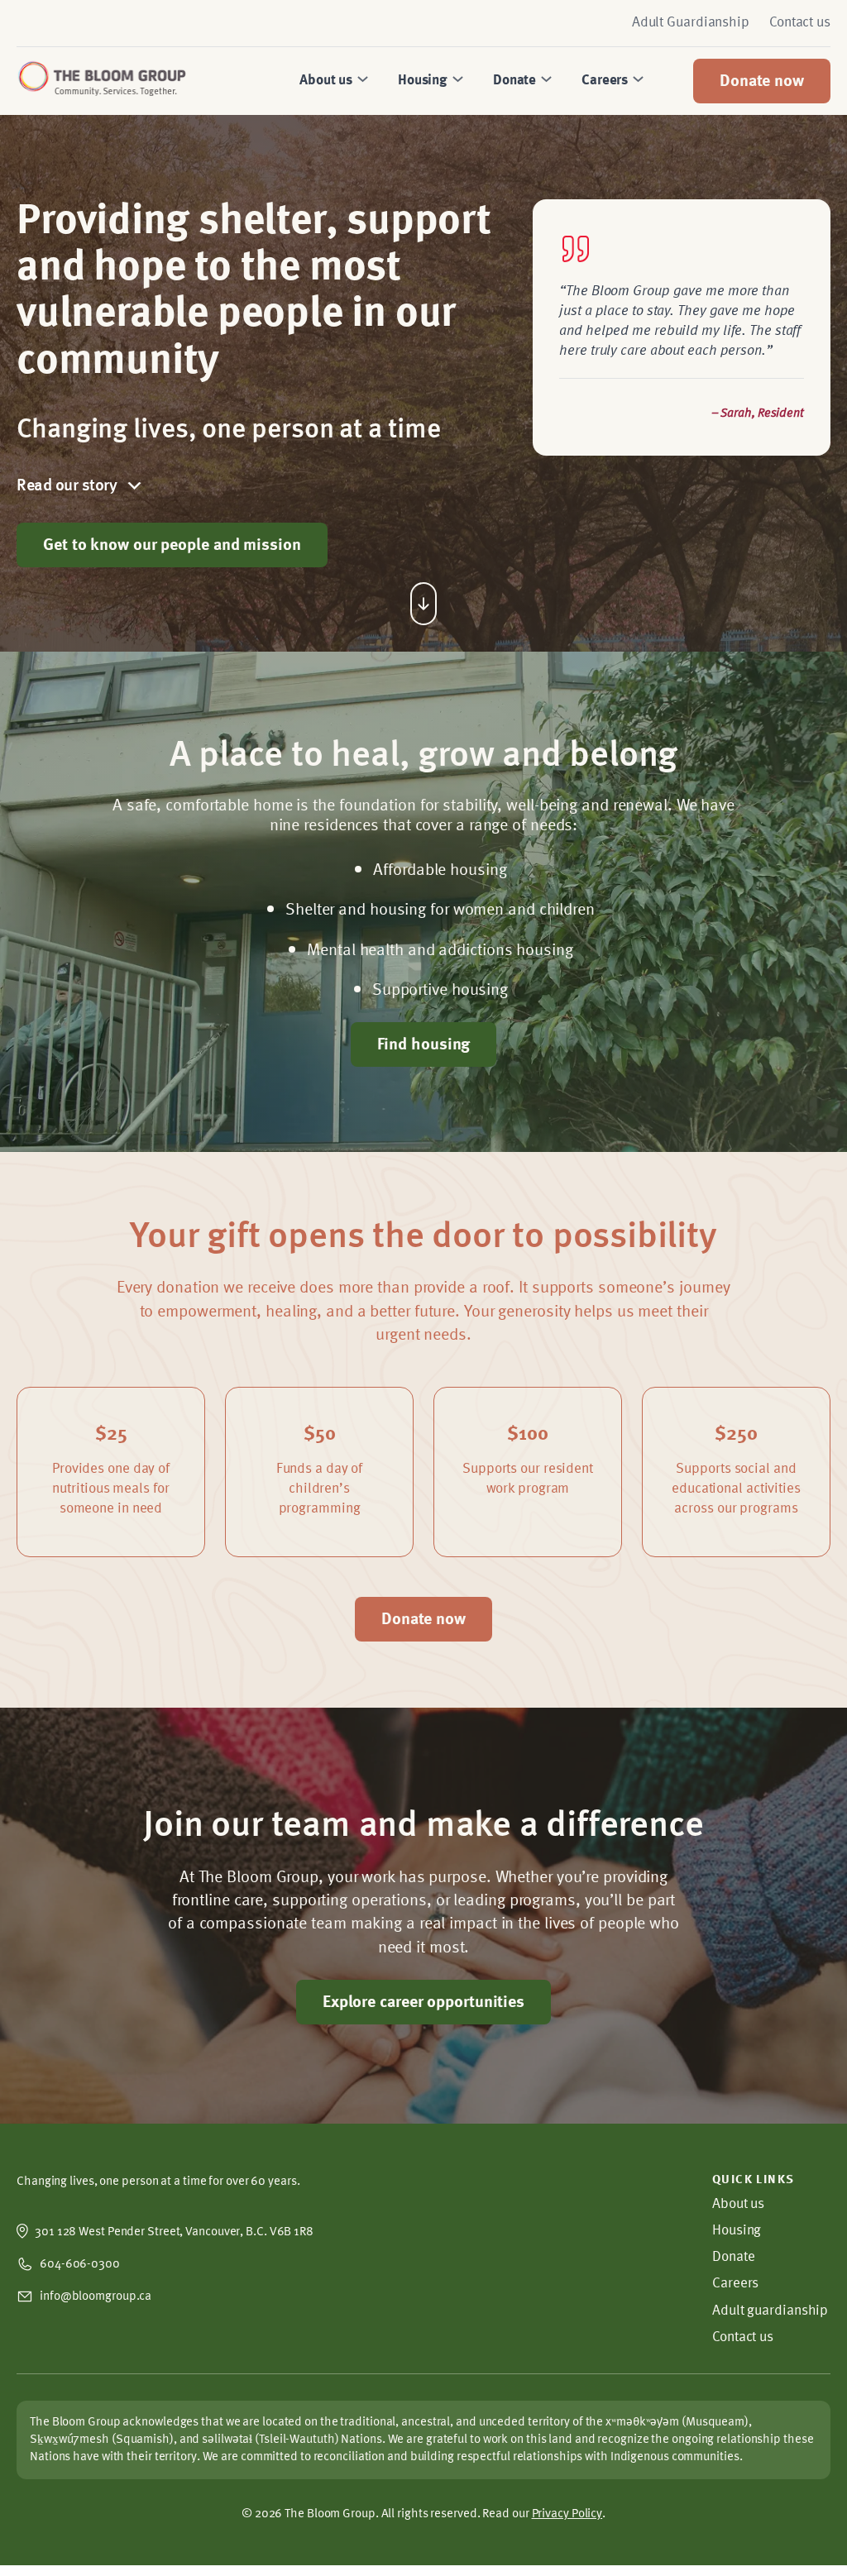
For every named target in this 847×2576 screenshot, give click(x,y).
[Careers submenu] (636, 81)
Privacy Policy (567, 2514)
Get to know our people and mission (172, 546)
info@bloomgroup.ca (96, 2296)
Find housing (424, 1045)
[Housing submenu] (456, 81)
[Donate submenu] (544, 81)
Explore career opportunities (423, 2003)
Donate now (762, 82)
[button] (254, 486)
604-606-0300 (80, 2264)
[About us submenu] (361, 81)
